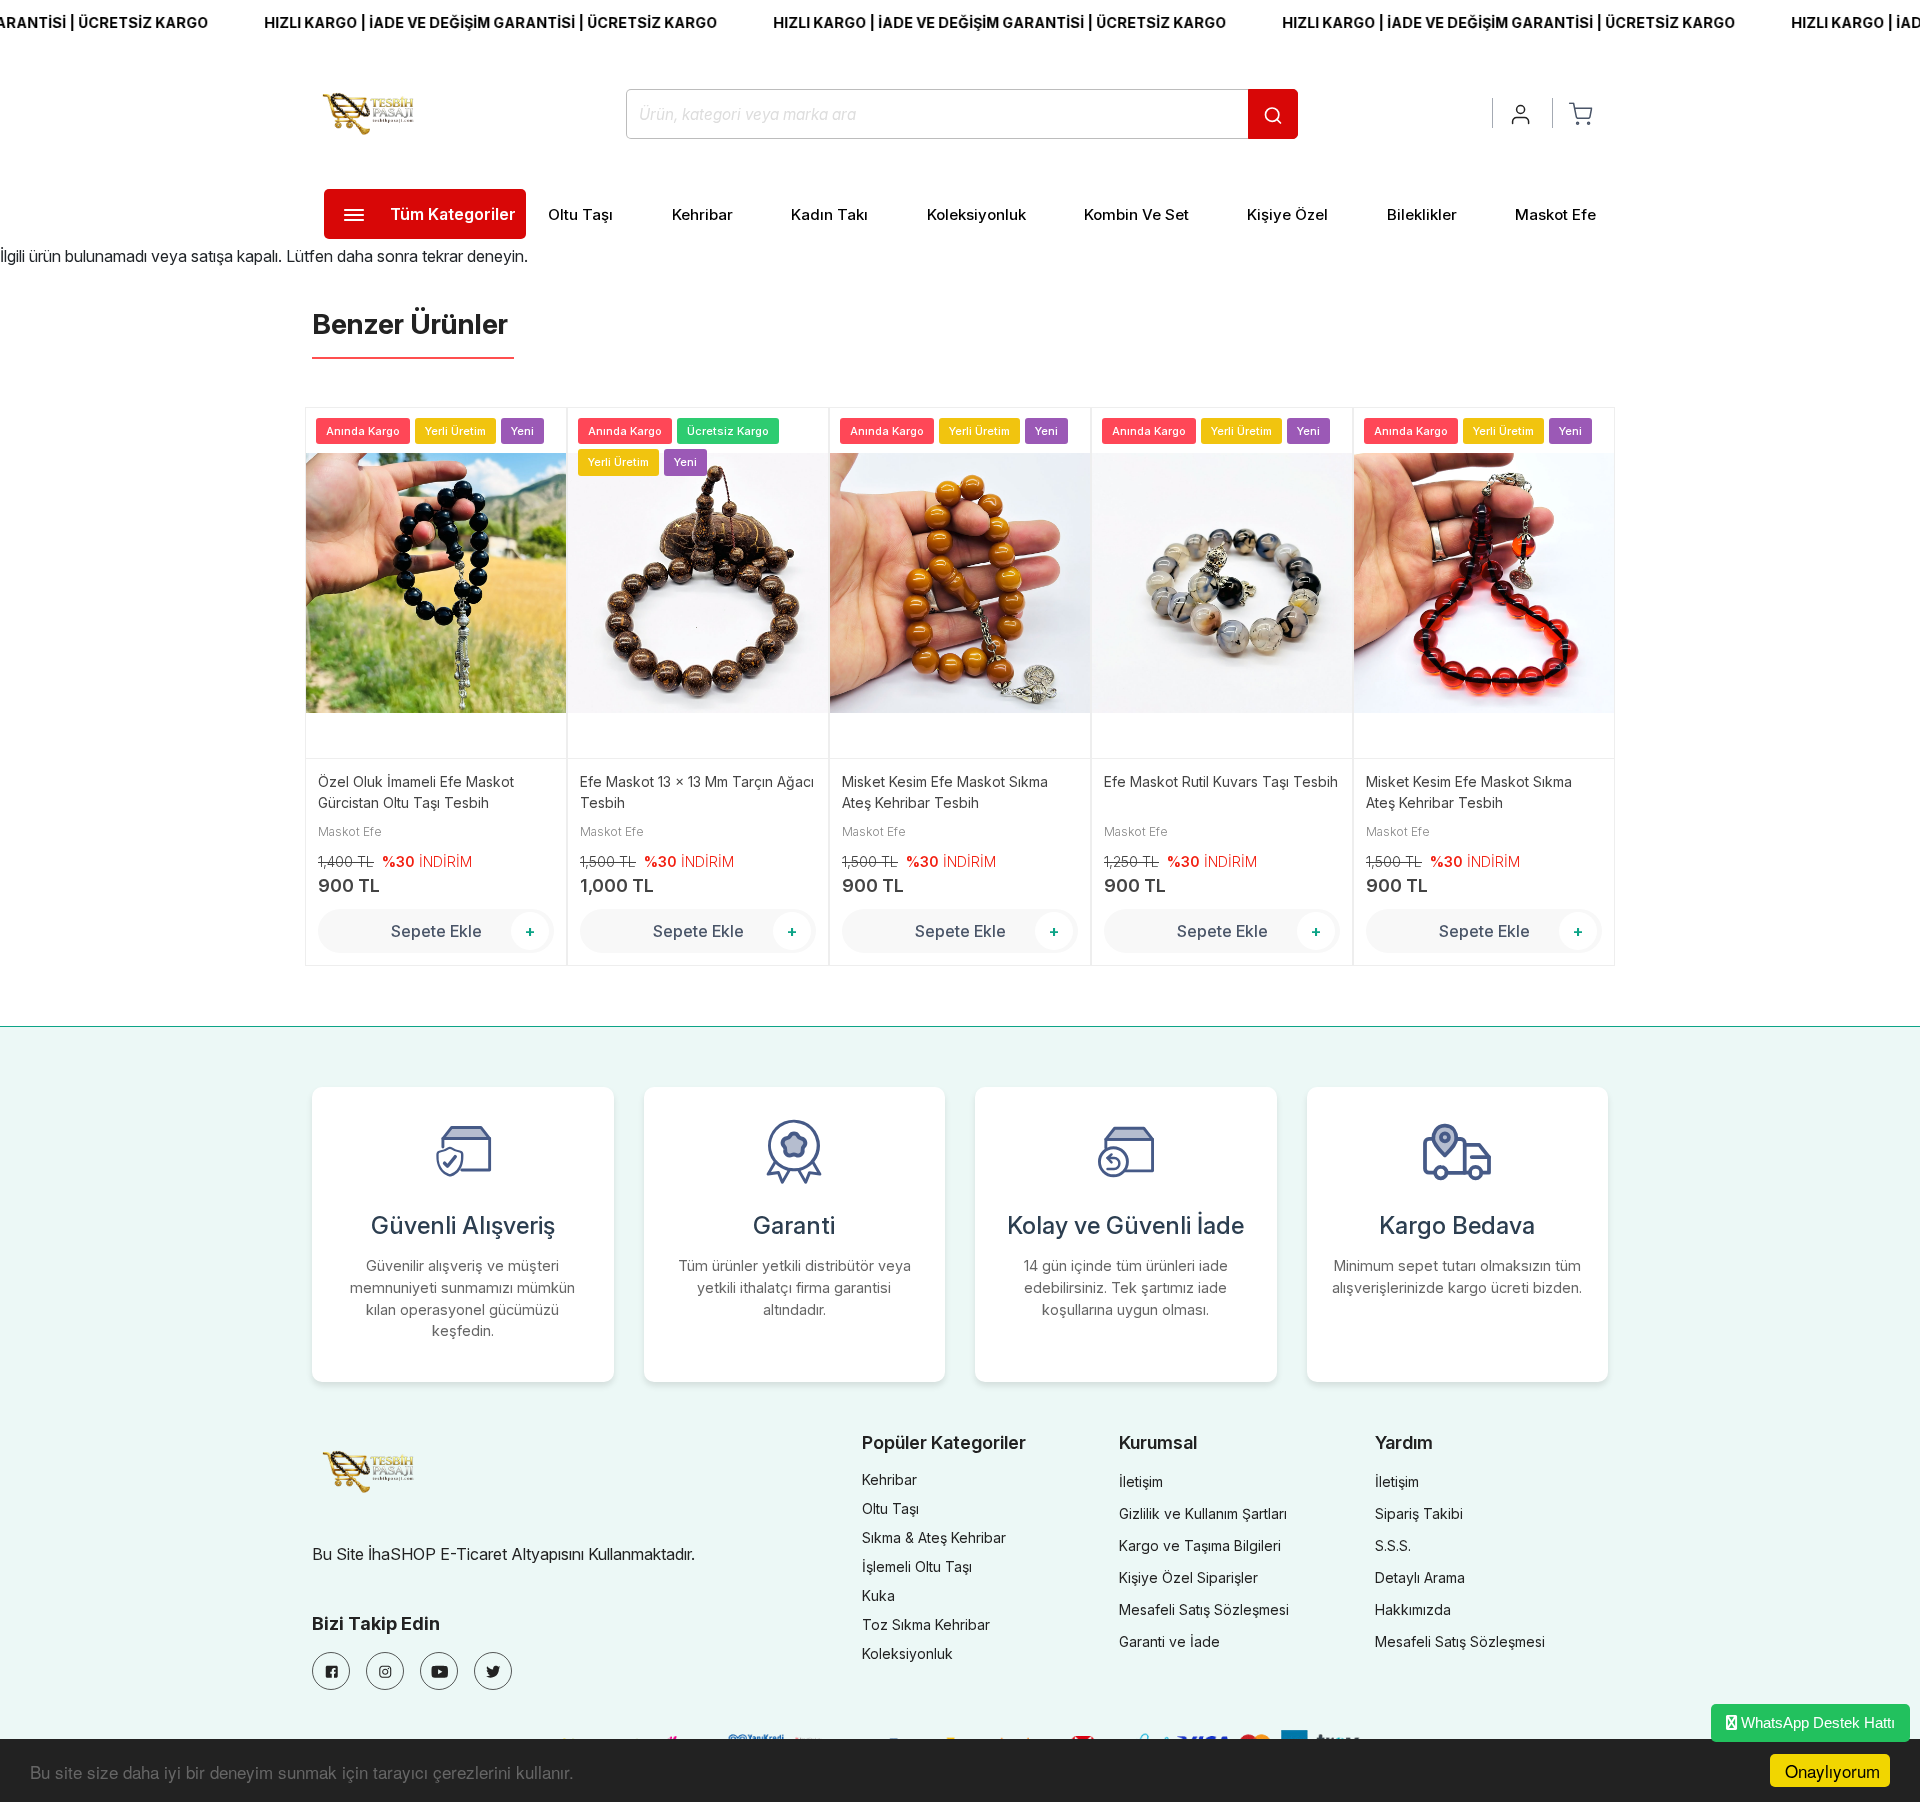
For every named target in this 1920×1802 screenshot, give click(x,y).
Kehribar (702, 214)
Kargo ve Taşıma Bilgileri (1200, 1545)
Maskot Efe (1555, 214)
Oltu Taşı (580, 214)
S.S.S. (1393, 1545)
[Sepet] (1580, 113)
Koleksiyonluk (976, 214)
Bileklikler (1422, 214)
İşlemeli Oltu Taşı (917, 1566)
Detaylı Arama (1420, 1577)
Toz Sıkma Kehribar (926, 1624)
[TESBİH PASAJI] (372, 112)
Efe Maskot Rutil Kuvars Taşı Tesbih (1221, 781)
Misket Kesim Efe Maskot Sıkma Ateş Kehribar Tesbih (945, 792)
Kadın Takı (829, 214)
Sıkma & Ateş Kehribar (934, 1537)
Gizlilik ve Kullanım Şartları (1203, 1513)
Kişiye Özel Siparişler (1188, 1577)
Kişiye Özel (1287, 214)
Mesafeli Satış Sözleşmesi (1204, 1609)
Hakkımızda (1413, 1609)
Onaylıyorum (1832, 1770)
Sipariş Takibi (1419, 1513)
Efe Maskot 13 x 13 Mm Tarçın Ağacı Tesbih (697, 792)
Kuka (878, 1595)
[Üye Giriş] (1522, 113)
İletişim (1141, 1481)
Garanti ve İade (1169, 1641)
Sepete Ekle (436, 931)
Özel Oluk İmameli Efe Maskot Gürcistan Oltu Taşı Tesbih (416, 792)
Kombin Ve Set (1136, 214)
